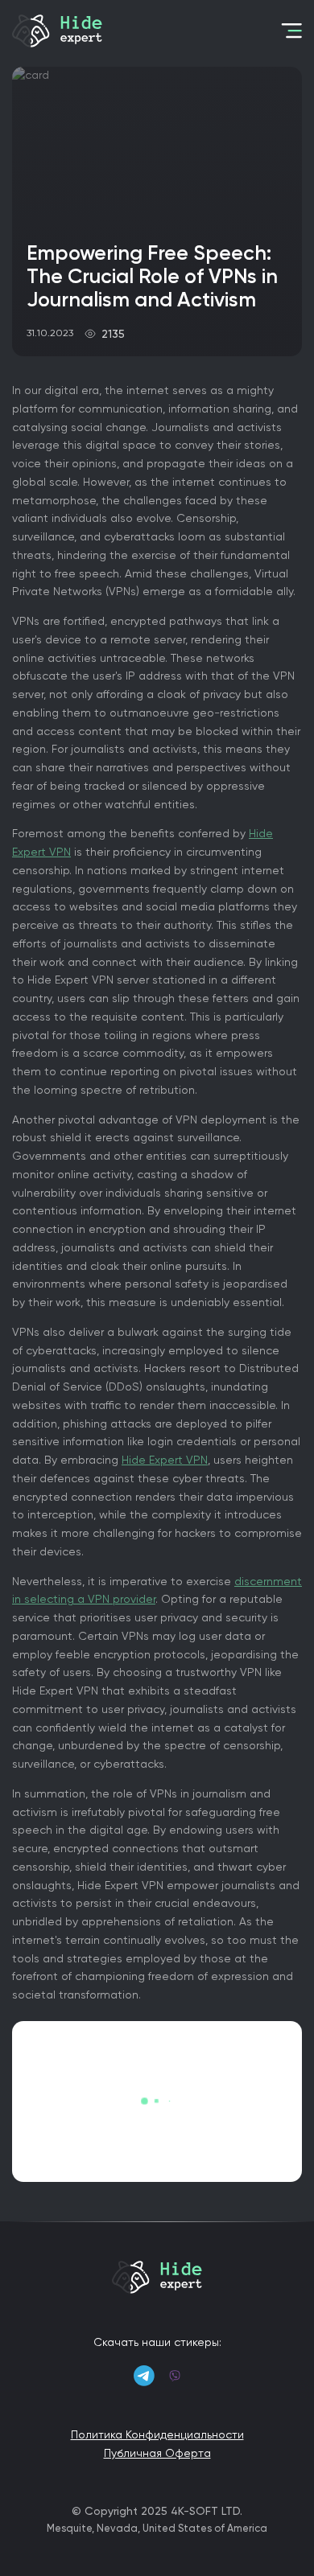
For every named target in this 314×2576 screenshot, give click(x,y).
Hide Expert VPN (165, 1460)
